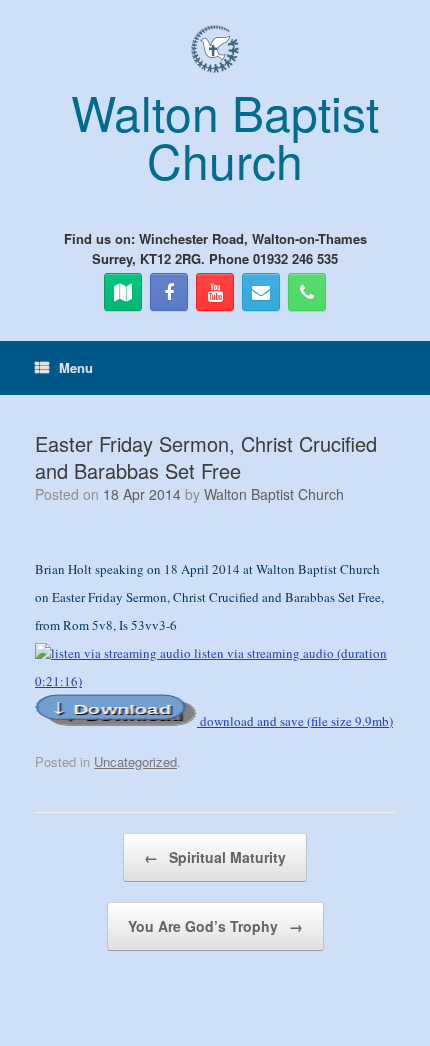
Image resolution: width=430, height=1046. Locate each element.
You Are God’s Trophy (215, 926)
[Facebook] (169, 292)
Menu (76, 367)
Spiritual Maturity (215, 857)
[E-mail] (261, 292)
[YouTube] (215, 292)
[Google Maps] (123, 292)
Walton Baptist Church (274, 494)
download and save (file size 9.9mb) (295, 721)
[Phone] (307, 292)
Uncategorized (135, 761)
